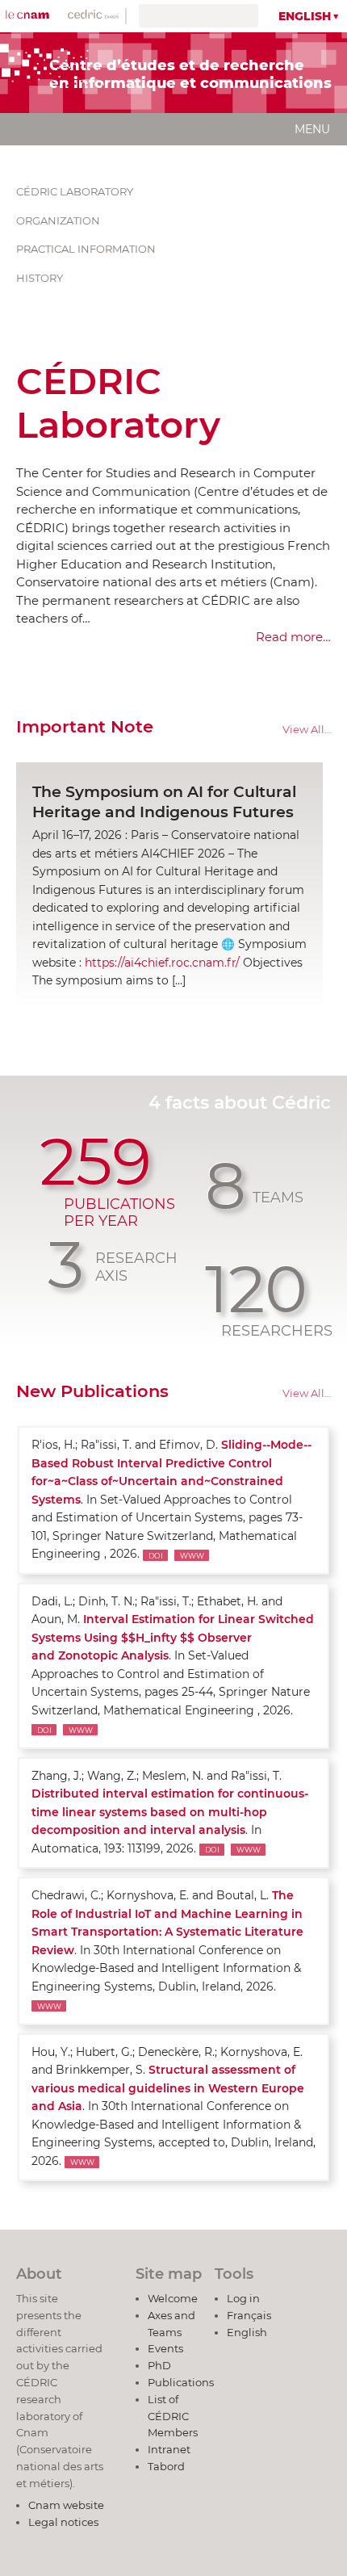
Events (165, 2348)
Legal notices (63, 2522)
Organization (58, 220)
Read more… (293, 637)
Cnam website (66, 2505)
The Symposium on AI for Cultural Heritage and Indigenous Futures (164, 802)
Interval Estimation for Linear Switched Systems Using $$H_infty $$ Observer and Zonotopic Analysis (173, 1637)
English (305, 16)
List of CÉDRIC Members (173, 2416)
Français (249, 2315)
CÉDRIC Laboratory (76, 191)
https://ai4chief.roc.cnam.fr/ (162, 963)
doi (156, 1555)
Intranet (169, 2449)
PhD (159, 2365)
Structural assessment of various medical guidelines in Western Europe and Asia (168, 2088)
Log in (243, 2298)
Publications (181, 2382)
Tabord (166, 2466)
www (192, 1555)
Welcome (173, 2298)
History (40, 278)
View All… (307, 730)
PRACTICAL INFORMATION (87, 249)
